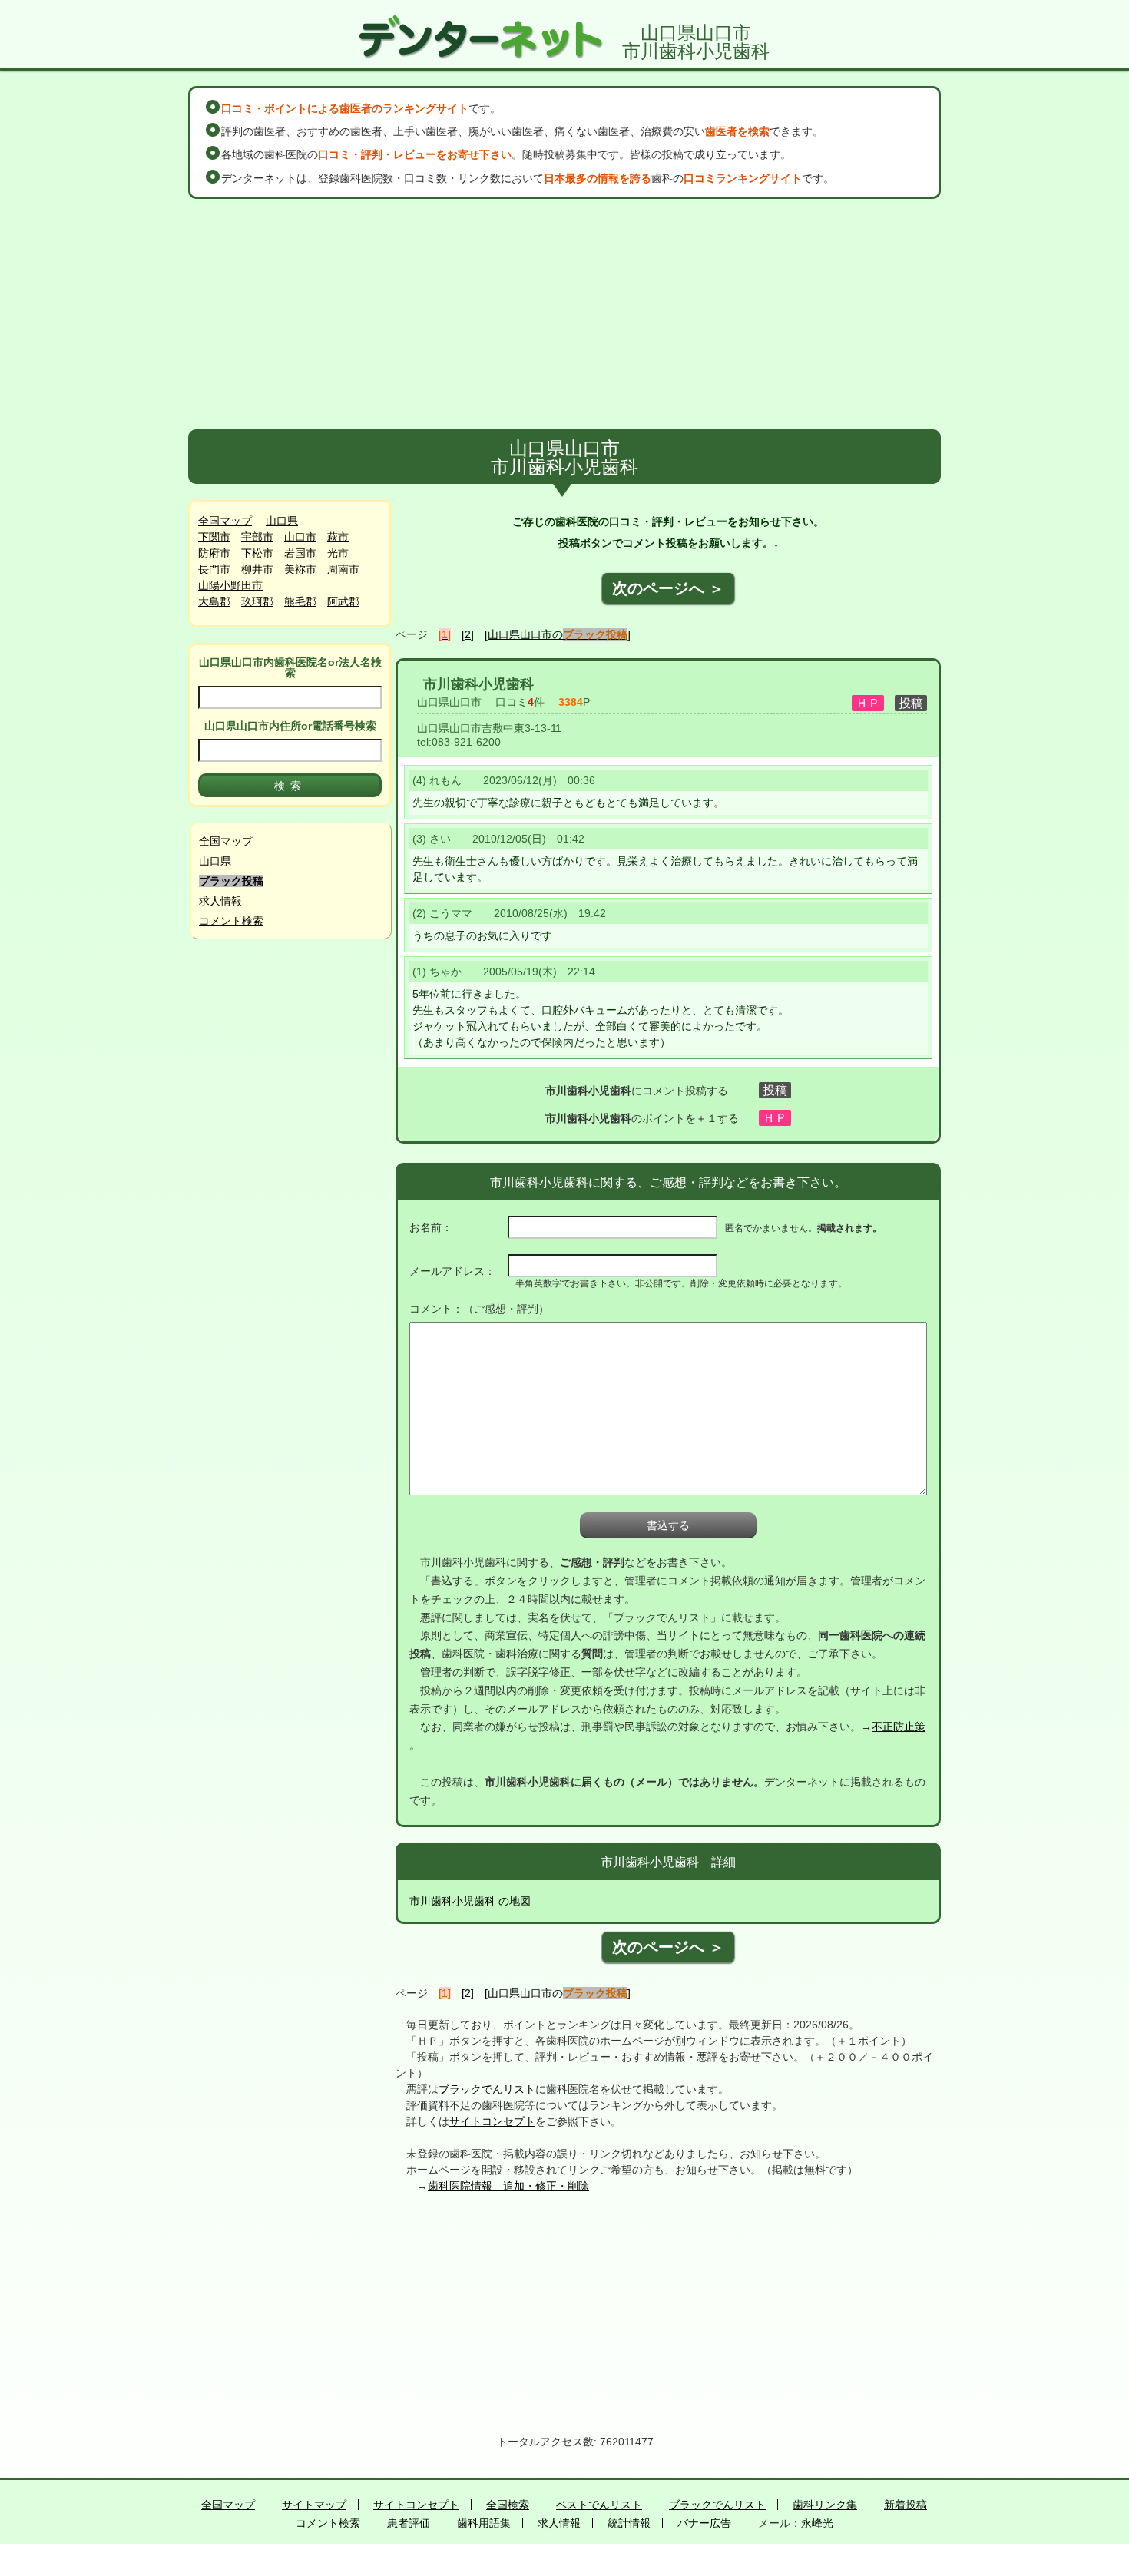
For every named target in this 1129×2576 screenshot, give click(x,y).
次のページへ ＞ (668, 588)
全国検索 (508, 2505)
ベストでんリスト (599, 2505)
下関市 (214, 537)
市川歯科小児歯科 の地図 (470, 1901)
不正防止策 (899, 1727)
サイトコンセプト (492, 2121)
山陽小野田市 (230, 585)
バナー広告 (704, 2523)
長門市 (214, 569)
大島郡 (214, 601)
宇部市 (257, 537)
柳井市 (257, 569)
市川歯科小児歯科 (478, 684)
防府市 (214, 553)
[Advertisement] (564, 314)
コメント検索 (231, 921)
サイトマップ (314, 2505)
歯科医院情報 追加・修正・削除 (508, 2186)
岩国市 (300, 553)
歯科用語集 (484, 2523)
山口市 (300, 537)
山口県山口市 (449, 702)
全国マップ (225, 521)
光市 (338, 553)
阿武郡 (343, 601)
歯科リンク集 (825, 2505)
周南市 (343, 569)
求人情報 (220, 901)
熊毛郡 (300, 601)
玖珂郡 (257, 601)
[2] (468, 634)
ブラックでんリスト (487, 2089)
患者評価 (409, 2523)
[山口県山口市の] (558, 634)
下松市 (257, 553)
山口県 (282, 521)
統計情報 (629, 2523)
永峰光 (817, 2523)
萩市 (338, 537)
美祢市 (300, 569)
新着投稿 (906, 2505)
